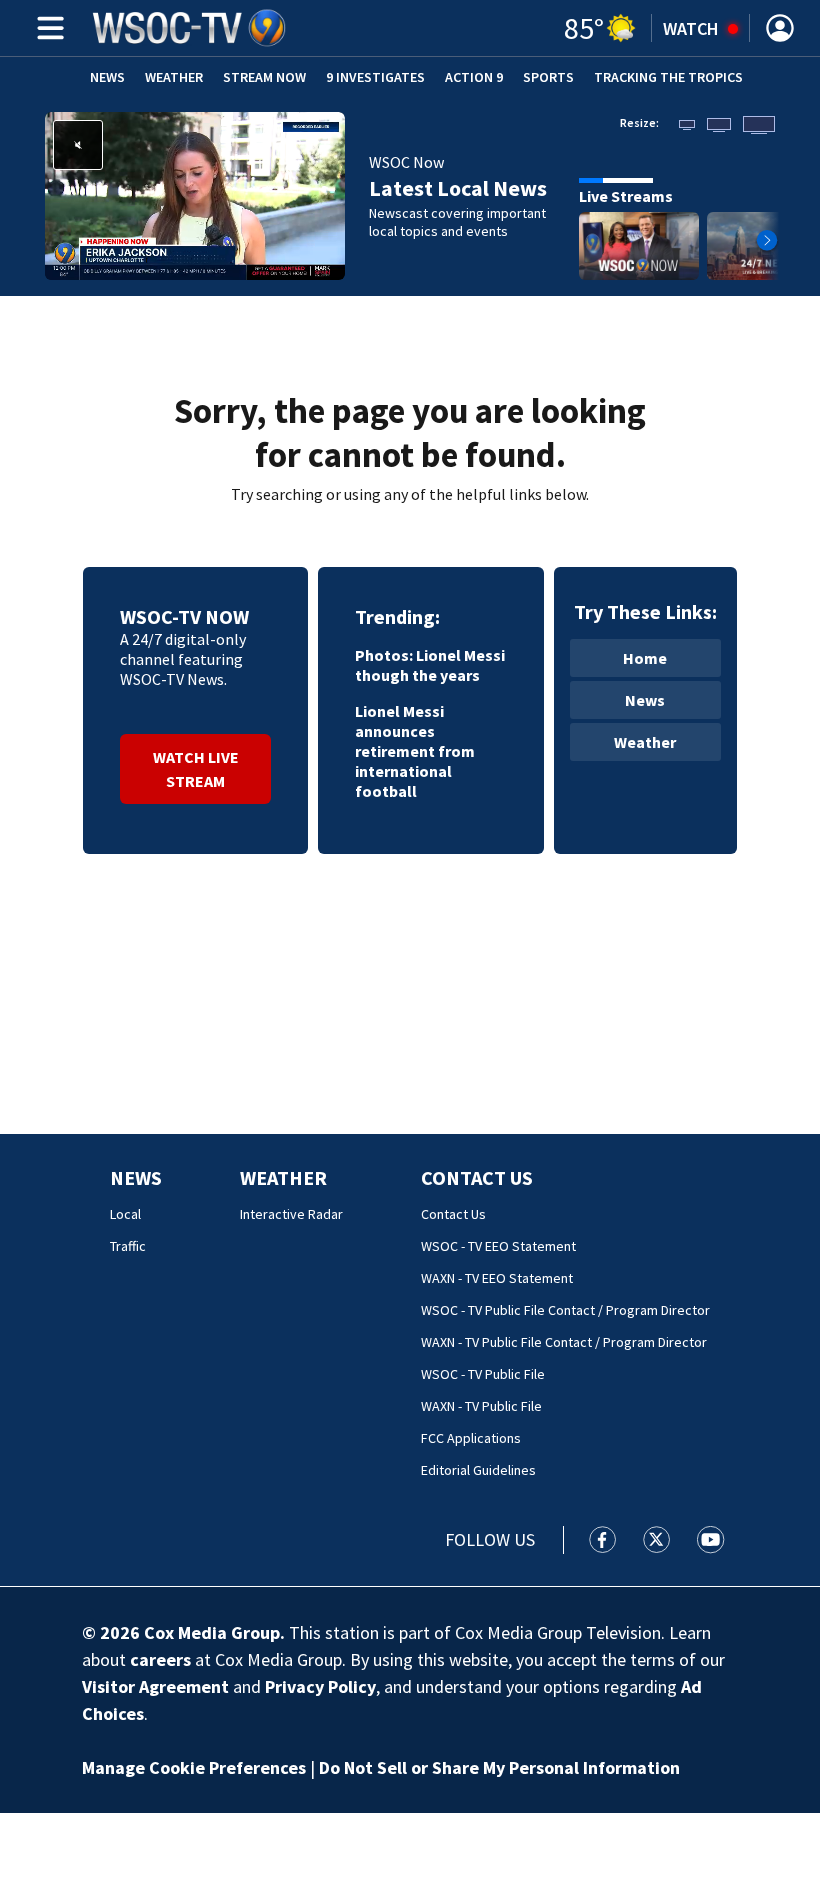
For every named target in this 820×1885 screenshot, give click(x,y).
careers (160, 1659)
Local (125, 1214)
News (107, 77)
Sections (47, 28)
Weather (174, 77)
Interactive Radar (291, 1214)
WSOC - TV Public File (483, 1374)
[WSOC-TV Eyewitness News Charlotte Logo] (190, 28)
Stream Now (264, 77)
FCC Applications (471, 1438)
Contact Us (477, 1177)
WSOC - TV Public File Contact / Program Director (565, 1310)
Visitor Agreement (155, 1686)
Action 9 (474, 77)
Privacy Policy (320, 1686)
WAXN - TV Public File (481, 1406)
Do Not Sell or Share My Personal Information (499, 1767)
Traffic (128, 1246)
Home (645, 658)
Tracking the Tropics (668, 77)
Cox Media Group (212, 1632)
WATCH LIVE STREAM (196, 769)
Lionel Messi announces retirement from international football (415, 751)
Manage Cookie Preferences (194, 1767)
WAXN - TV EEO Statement (497, 1278)
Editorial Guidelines (478, 1470)
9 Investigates (375, 77)
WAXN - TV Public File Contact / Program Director (564, 1342)
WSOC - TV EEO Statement (498, 1246)
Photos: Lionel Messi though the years (430, 665)
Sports (548, 77)
